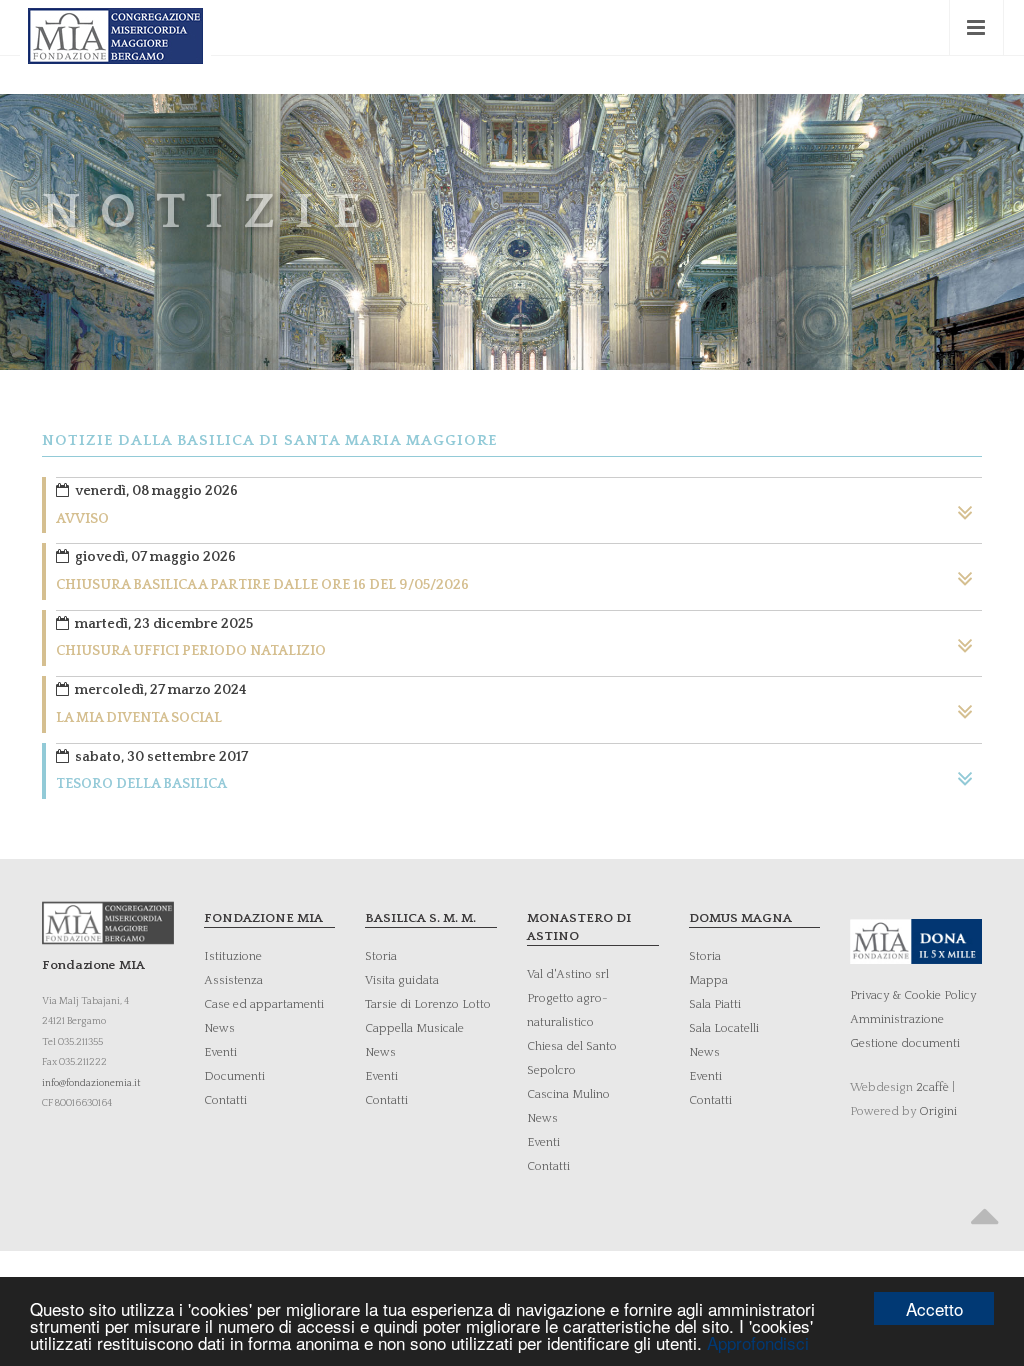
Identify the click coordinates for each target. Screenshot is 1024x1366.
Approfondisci (758, 1342)
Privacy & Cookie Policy (913, 995)
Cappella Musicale (414, 1028)
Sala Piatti (715, 1004)
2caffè (932, 1087)
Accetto (934, 1308)
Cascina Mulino (568, 1094)
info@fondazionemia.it (91, 1083)
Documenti (234, 1076)
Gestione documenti (905, 1043)
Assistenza (233, 980)
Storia (381, 956)
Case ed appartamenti (264, 1004)
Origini (938, 1111)
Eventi (220, 1052)
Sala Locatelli (724, 1028)
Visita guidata (402, 980)
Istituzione (233, 956)
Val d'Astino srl (568, 974)
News (219, 1028)
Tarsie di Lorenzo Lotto (428, 1004)
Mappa (708, 980)
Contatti (225, 1100)
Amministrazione (897, 1019)
